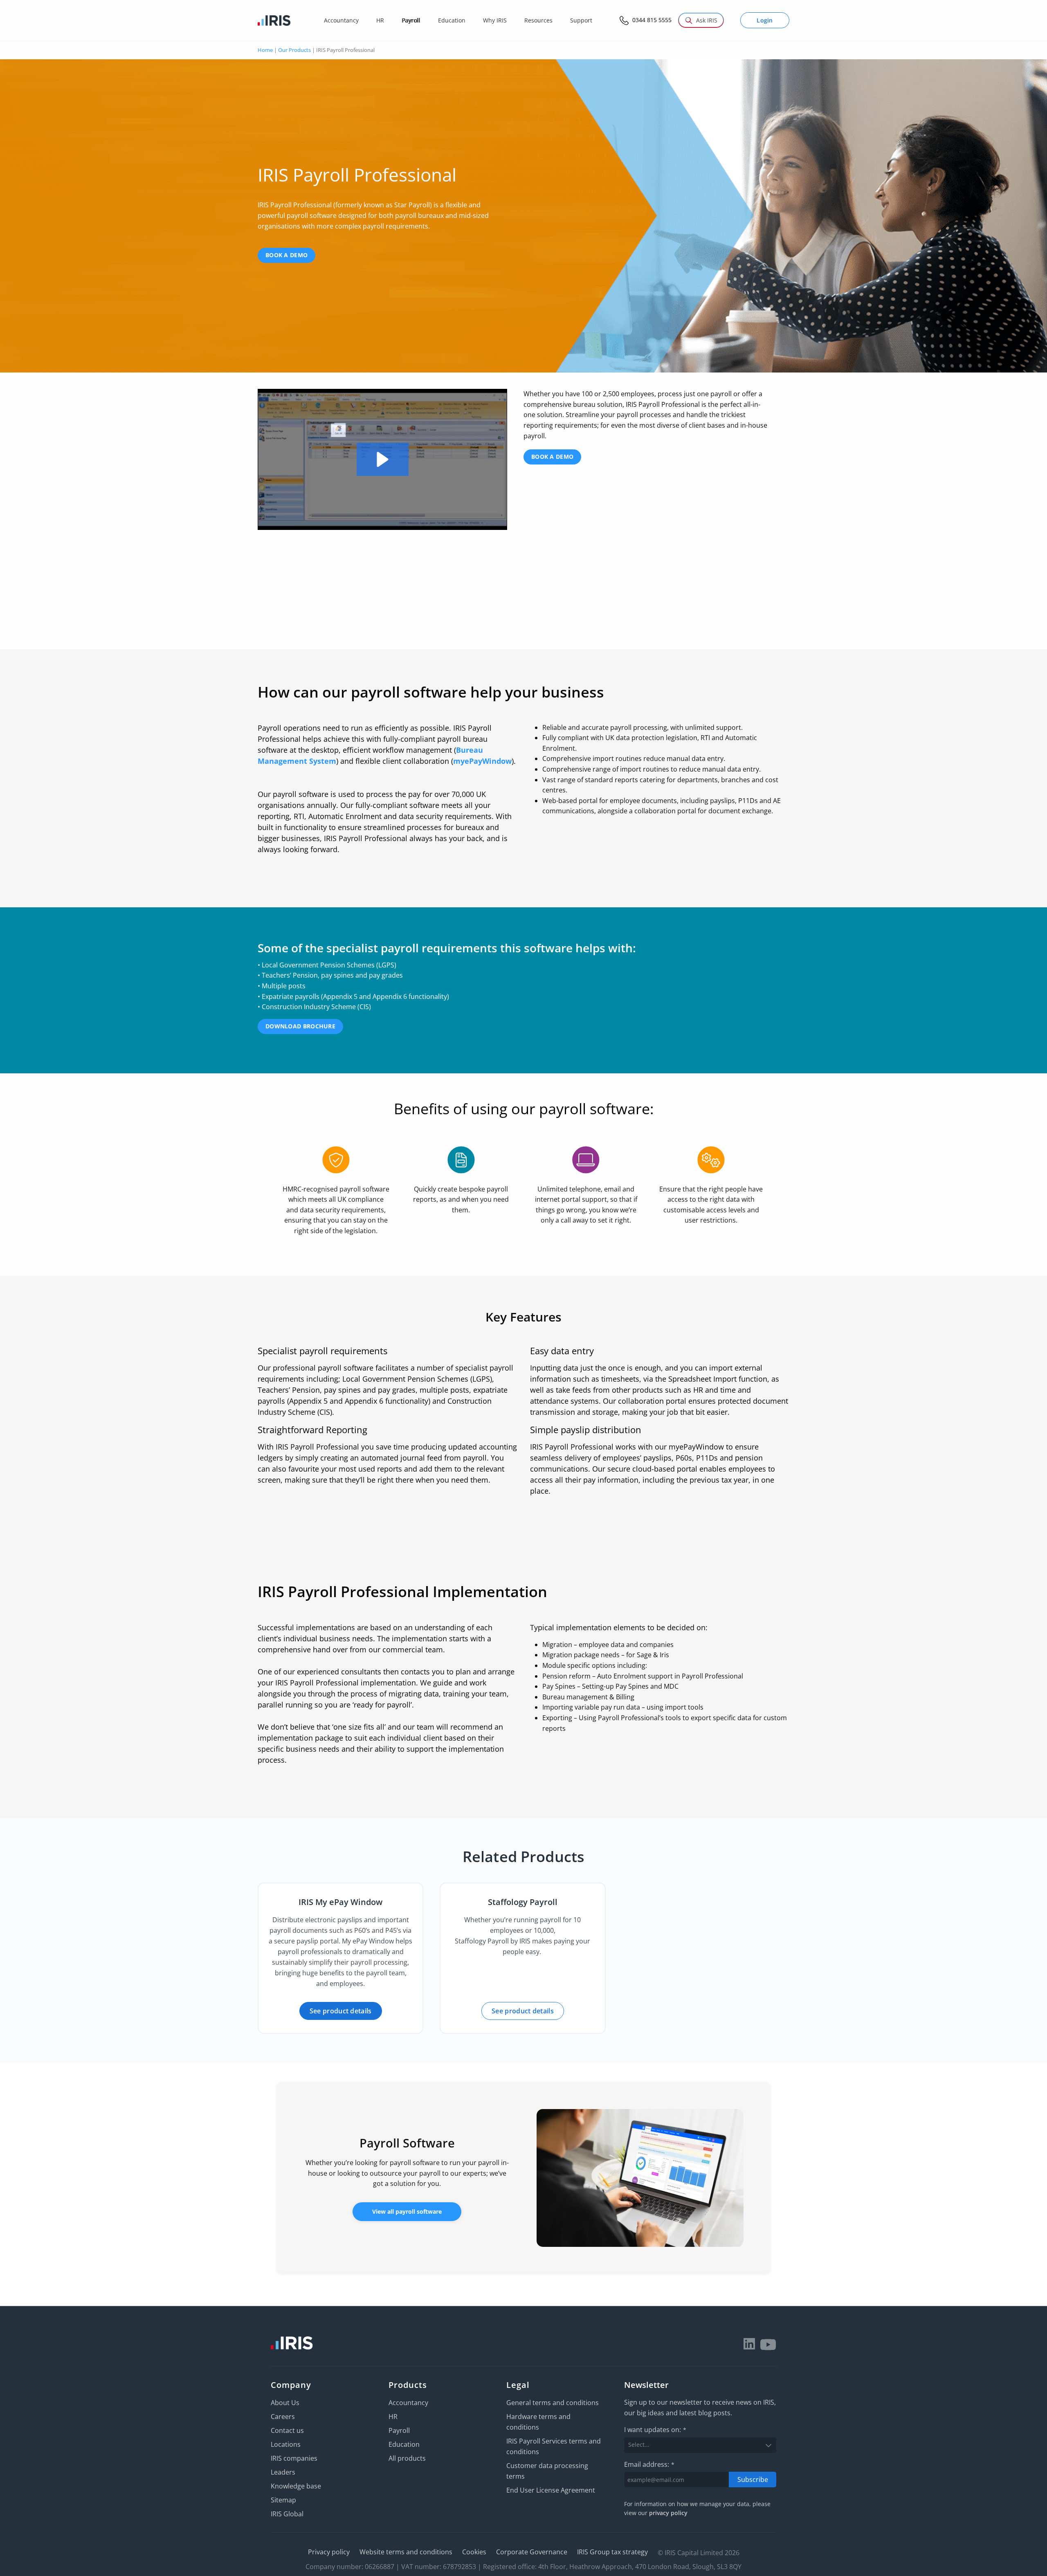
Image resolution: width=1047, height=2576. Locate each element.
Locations (286, 2444)
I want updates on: (655, 2430)
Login (765, 20)
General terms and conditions (553, 2403)
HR (393, 2417)
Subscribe (753, 2480)
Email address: (649, 2464)
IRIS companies (294, 2458)
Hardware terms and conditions (538, 2422)
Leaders (283, 2472)
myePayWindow (482, 761)
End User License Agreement (551, 2490)
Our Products (294, 50)
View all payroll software (407, 2211)
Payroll (399, 2430)
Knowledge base (296, 2486)
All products (407, 2458)
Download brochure (300, 1026)
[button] (383, 459)
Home (265, 50)
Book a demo (286, 255)
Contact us (287, 2430)
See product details (341, 2011)
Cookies (474, 2552)
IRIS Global (287, 2514)
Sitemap (283, 2500)
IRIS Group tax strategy (612, 2552)
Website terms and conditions (406, 2552)
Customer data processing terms (547, 2471)
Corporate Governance (532, 2552)
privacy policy (668, 2513)
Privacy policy (329, 2552)
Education (404, 2444)
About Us (285, 2403)
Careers (283, 2417)
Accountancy (408, 2403)
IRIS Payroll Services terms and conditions (554, 2446)
